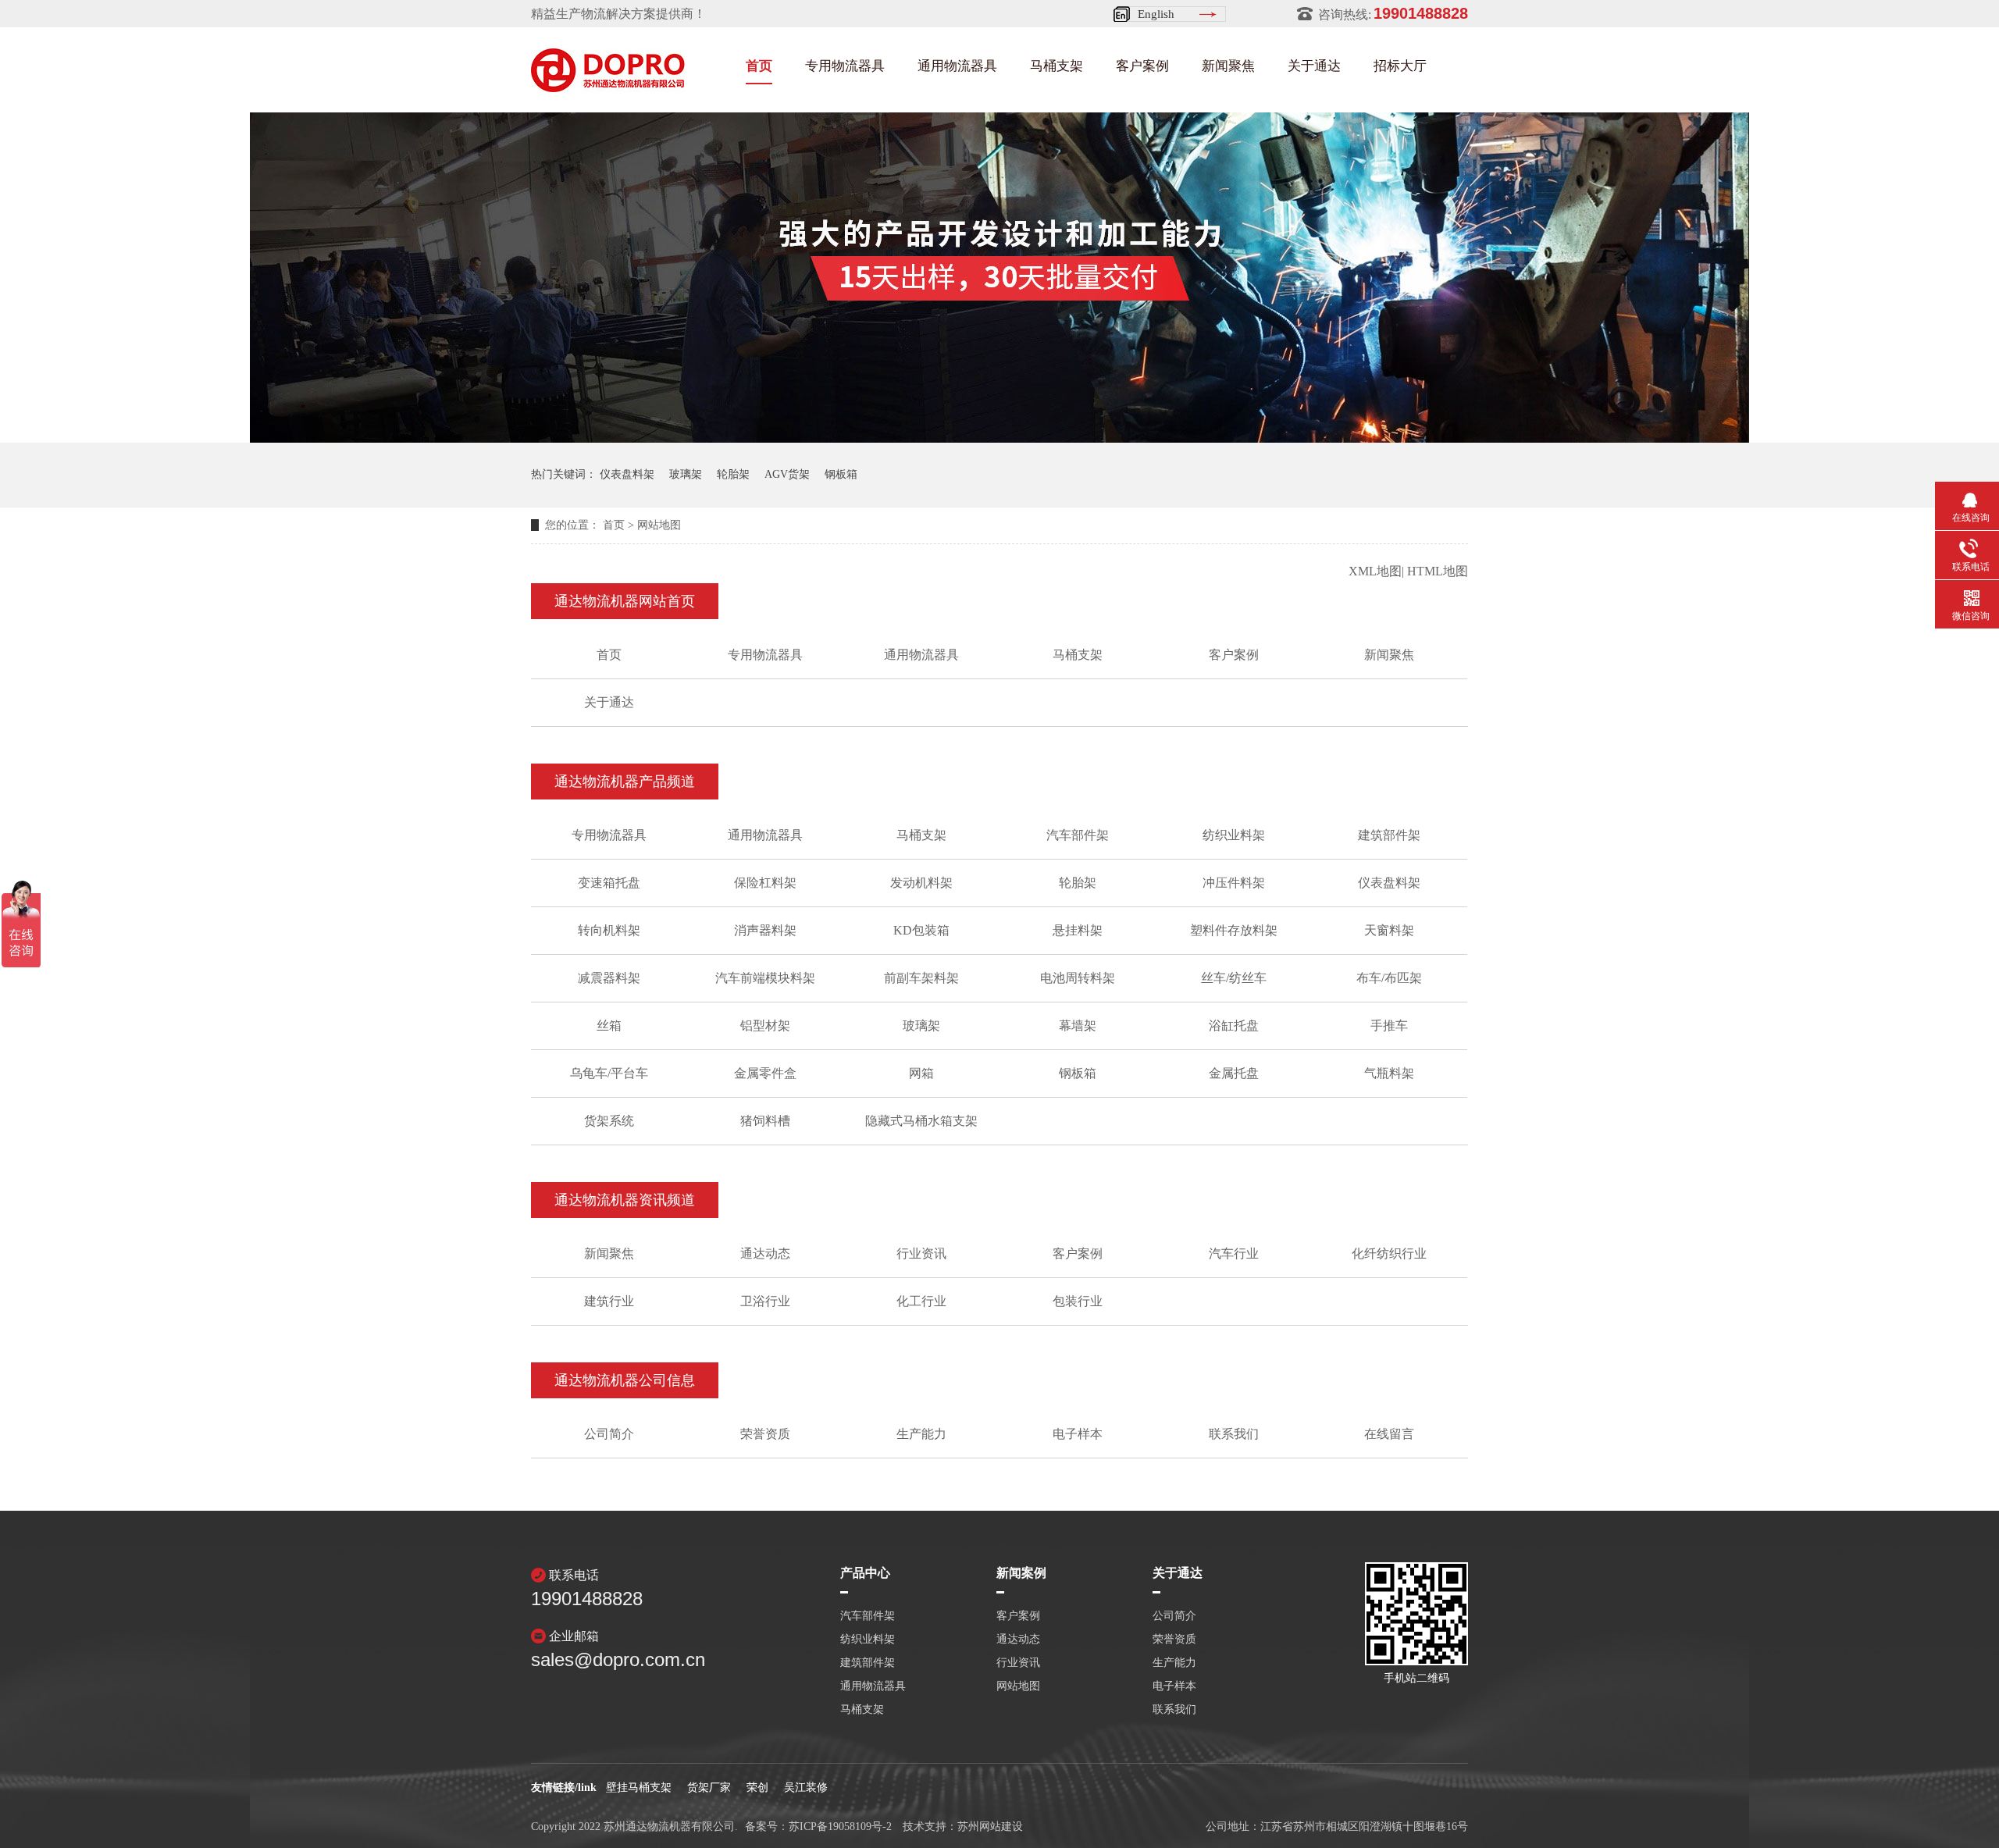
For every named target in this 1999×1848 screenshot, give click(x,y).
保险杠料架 (765, 883)
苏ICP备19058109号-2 (840, 1827)
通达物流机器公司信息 (625, 1380)
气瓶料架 (1389, 1073)
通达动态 (765, 1253)
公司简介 (609, 1434)
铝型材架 (765, 1025)
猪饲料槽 (765, 1121)
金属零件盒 (765, 1073)
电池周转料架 (1078, 978)
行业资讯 (921, 1253)
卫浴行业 (765, 1301)
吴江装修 (806, 1787)
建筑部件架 (1389, 835)
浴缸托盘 (1234, 1025)
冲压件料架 (1234, 883)
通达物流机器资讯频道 (625, 1200)
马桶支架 (1057, 66)
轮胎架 (733, 474)
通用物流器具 (957, 66)
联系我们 (1234, 1434)
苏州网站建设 (990, 1827)
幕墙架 (1078, 1025)
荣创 (757, 1787)
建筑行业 (609, 1301)
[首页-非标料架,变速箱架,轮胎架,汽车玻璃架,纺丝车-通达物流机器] (608, 87)
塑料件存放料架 (1234, 930)
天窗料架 (1389, 930)
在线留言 (1389, 1434)
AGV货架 (787, 474)
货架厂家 (709, 1787)
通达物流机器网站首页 (625, 601)
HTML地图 (1438, 571)
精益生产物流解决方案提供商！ (618, 14)
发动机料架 (921, 883)
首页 (759, 66)
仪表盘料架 (627, 474)
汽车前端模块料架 (765, 978)
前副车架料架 (921, 978)
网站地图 (659, 525)
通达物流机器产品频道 (625, 782)
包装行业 (1078, 1301)
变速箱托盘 (609, 883)
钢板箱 (841, 474)
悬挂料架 (1078, 930)
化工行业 (921, 1301)
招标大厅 (1400, 66)
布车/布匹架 (1389, 978)
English (1156, 14)
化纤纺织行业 (1389, 1253)
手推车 (1389, 1025)
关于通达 (1314, 66)
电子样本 (1078, 1434)
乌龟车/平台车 (609, 1073)
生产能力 (921, 1434)
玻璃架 (686, 474)
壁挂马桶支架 (639, 1787)
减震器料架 (609, 978)
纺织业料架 (1234, 835)
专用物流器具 (845, 66)
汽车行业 (1234, 1253)
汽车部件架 (1078, 835)
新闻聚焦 (1228, 66)
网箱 (921, 1073)
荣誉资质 (765, 1434)
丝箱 (609, 1025)
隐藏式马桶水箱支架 (921, 1121)
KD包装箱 (921, 930)
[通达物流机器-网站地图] (999, 438)
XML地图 (1375, 571)
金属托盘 (1234, 1073)
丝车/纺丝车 (1234, 978)
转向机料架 (609, 930)
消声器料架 (765, 930)
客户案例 (1142, 66)
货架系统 (609, 1121)
